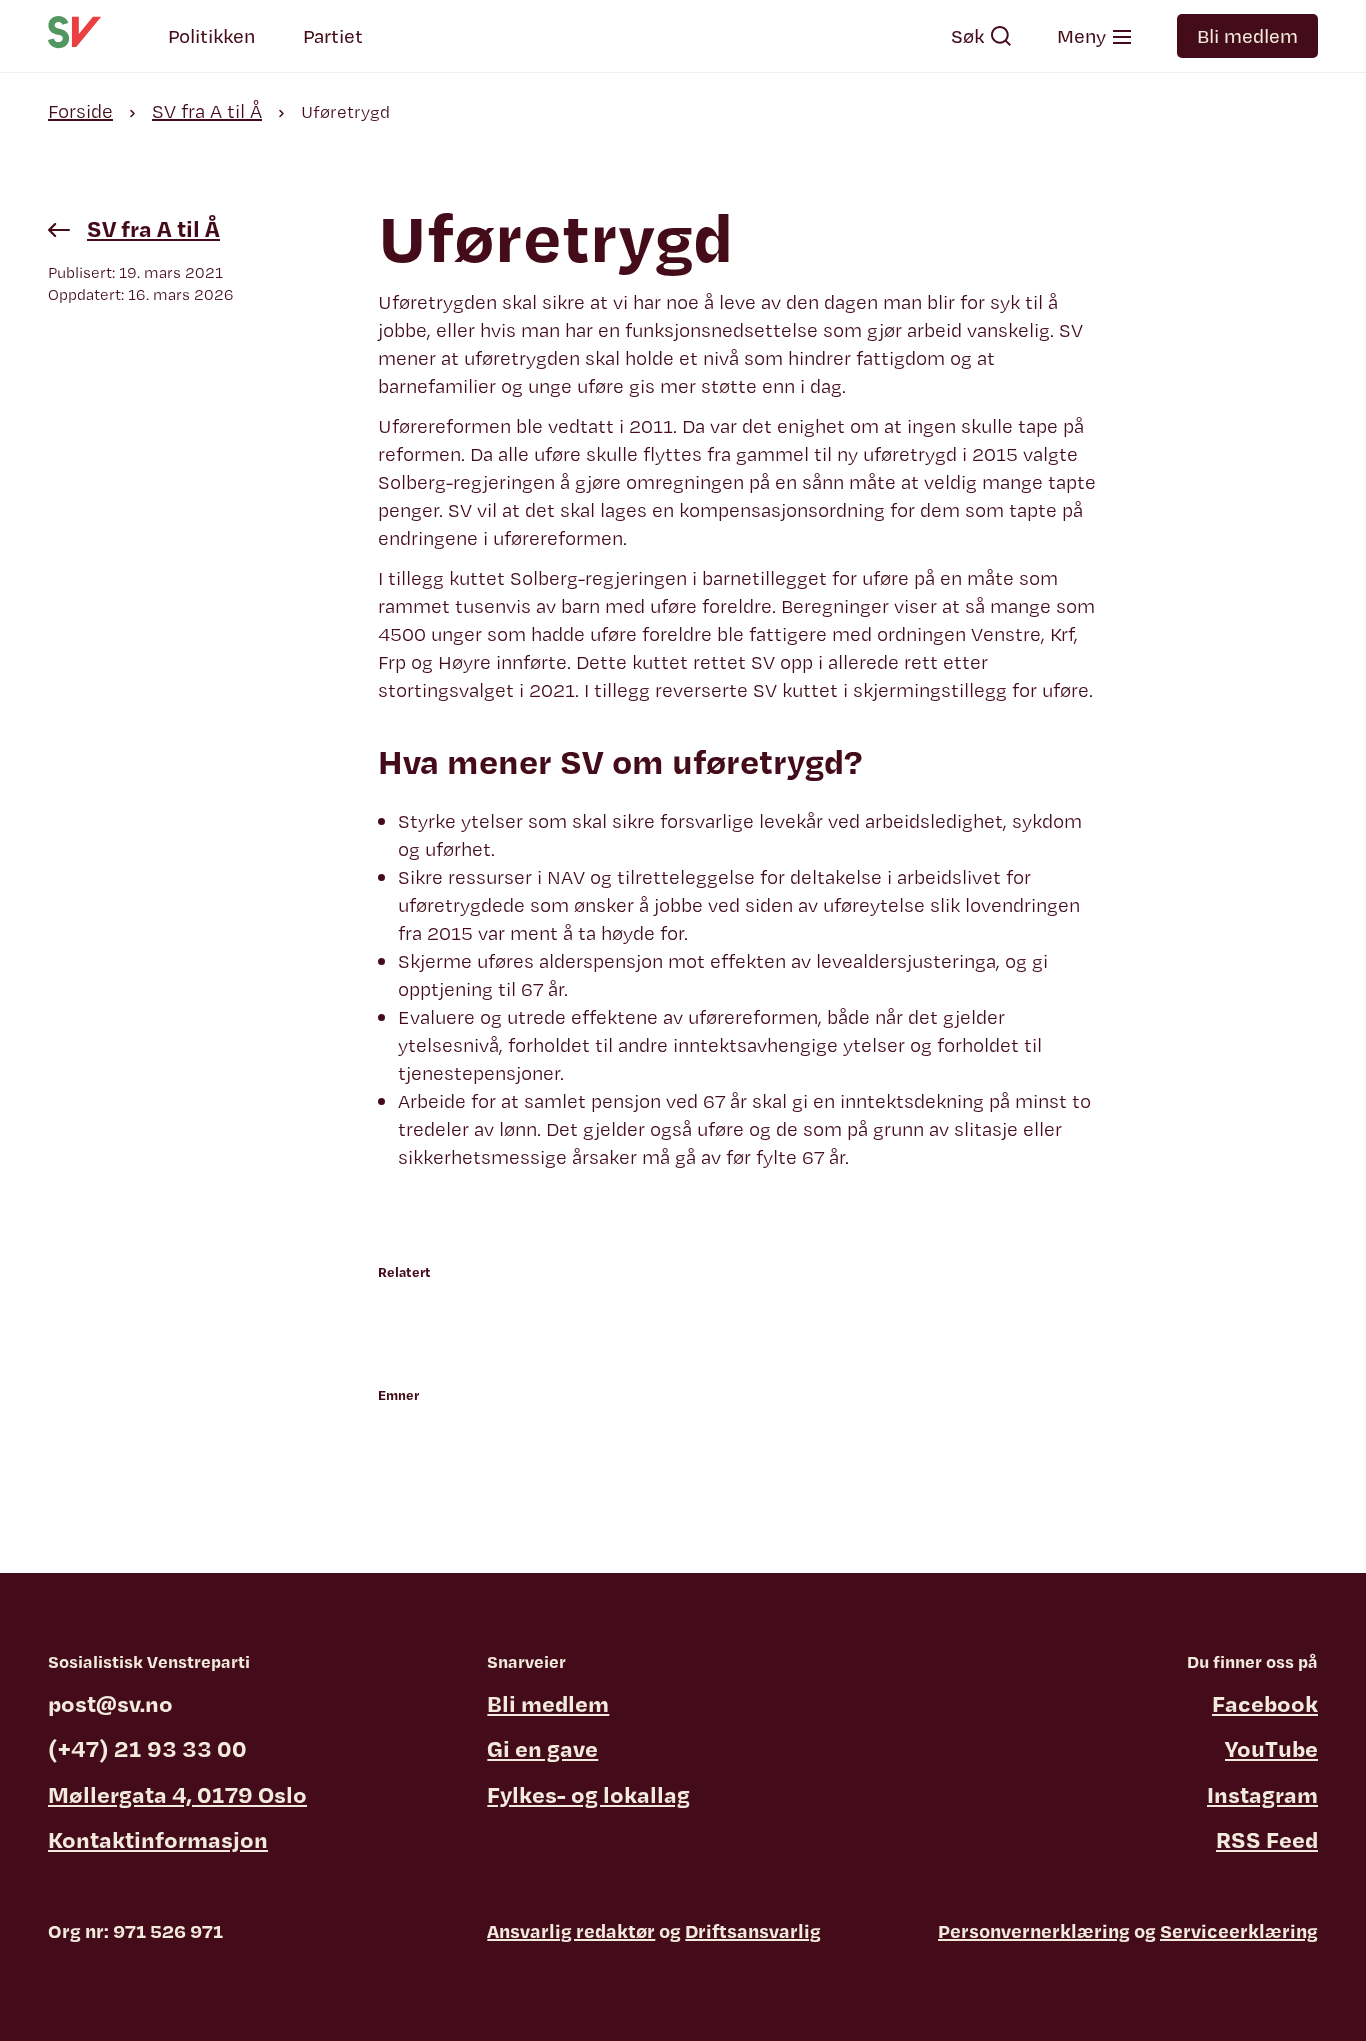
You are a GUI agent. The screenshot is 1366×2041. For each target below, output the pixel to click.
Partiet (333, 36)
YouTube (1271, 1748)
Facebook (1265, 1703)
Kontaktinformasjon (158, 1839)
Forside (80, 111)
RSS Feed (1267, 1839)
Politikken (211, 36)
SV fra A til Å (207, 111)
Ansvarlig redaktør (571, 1931)
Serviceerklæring (1239, 1931)
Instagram (1262, 1794)
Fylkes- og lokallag (588, 1794)
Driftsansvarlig (753, 1931)
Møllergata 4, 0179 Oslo (177, 1794)
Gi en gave (542, 1748)
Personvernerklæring (1034, 1931)
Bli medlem (1247, 36)
